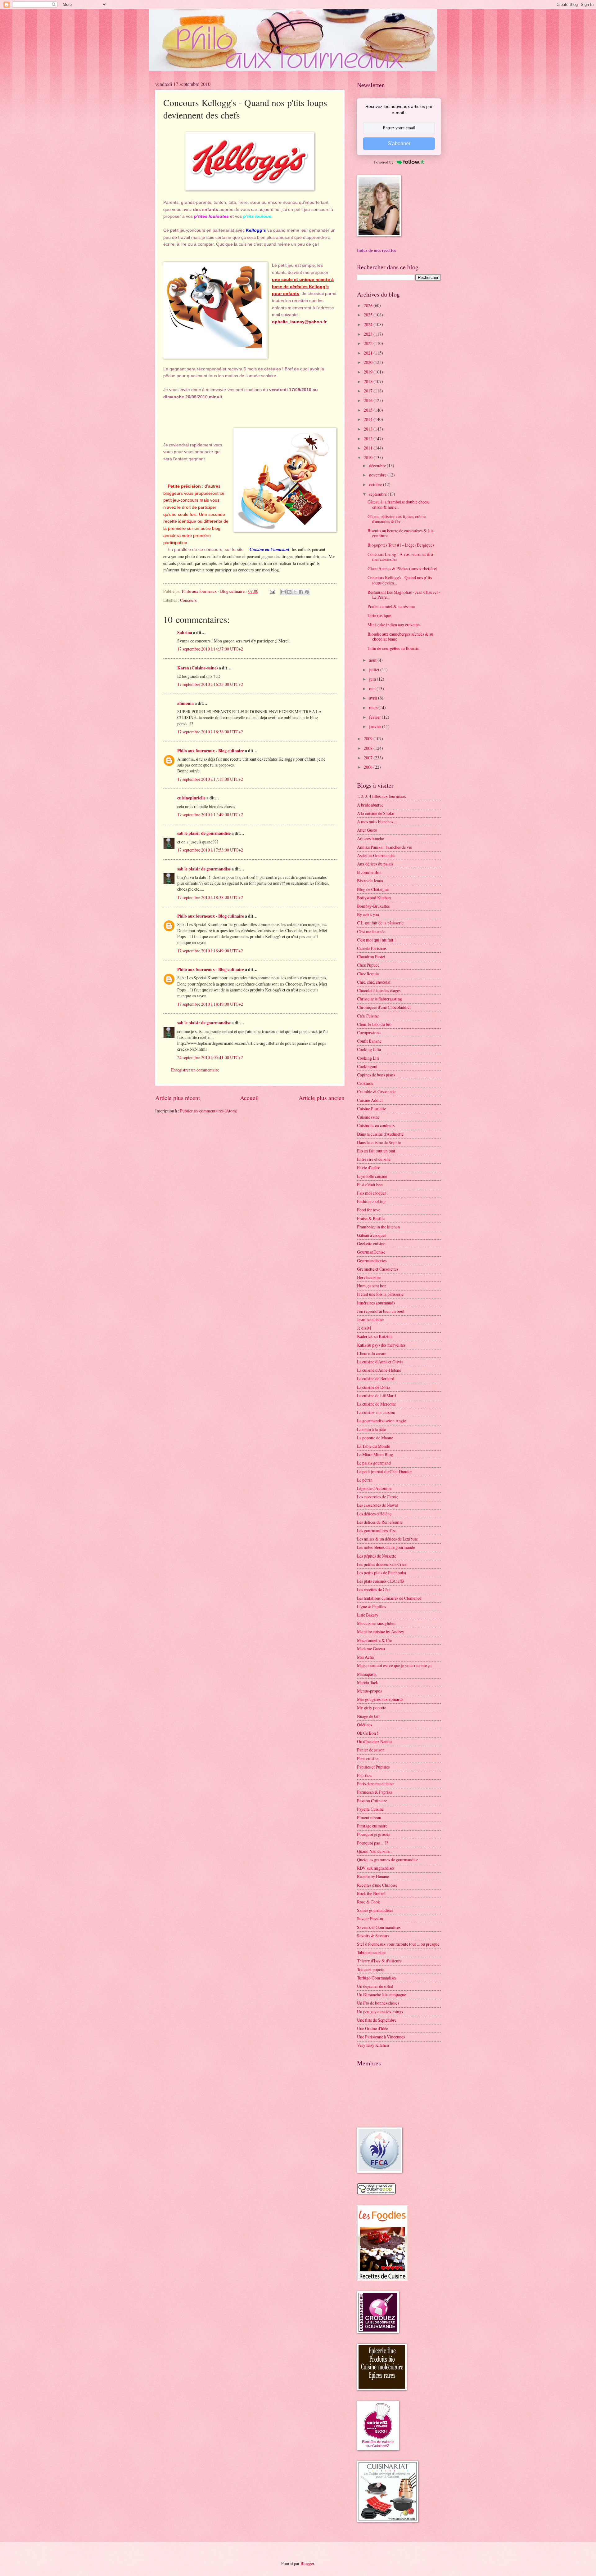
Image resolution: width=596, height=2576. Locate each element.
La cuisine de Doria (374, 1387)
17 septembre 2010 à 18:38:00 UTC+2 (210, 897)
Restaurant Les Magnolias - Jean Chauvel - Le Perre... (404, 595)
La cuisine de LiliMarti (377, 1395)
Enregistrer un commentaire (195, 1070)
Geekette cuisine (371, 1243)
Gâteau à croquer (372, 1235)
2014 (369, 419)
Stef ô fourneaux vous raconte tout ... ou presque (398, 1944)
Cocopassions (369, 1033)
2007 (369, 758)
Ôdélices (364, 1725)
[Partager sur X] (295, 592)
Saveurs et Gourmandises (379, 1927)
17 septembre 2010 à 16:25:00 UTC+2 (210, 684)
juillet (375, 670)
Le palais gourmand (374, 1463)
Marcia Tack (368, 1682)
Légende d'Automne (374, 1488)
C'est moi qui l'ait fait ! (376, 940)
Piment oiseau (369, 1817)
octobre (376, 484)
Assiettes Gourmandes (376, 855)
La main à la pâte (371, 1429)
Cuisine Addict (370, 1100)
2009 (369, 738)
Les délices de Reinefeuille (380, 1522)
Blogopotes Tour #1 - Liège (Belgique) (401, 545)
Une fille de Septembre (377, 2020)
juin (373, 679)
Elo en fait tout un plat (376, 1151)
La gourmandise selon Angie (382, 1421)
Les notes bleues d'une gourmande (386, 1547)
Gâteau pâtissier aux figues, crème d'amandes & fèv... (397, 519)
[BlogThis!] (289, 592)
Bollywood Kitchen (374, 898)
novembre (378, 475)
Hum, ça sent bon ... (374, 1286)
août (373, 660)
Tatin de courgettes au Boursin (393, 648)
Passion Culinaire (372, 1801)
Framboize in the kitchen (378, 1227)
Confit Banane (369, 1041)
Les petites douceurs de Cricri (382, 1564)
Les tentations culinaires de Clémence (389, 1598)
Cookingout (367, 1066)
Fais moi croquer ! (373, 1193)
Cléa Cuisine (368, 1016)
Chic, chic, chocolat (374, 982)
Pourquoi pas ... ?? (372, 1843)
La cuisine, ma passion (376, 1412)
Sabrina (185, 633)
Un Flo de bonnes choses (378, 2003)
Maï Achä (365, 1657)
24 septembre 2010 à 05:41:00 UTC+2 (210, 1057)
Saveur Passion (370, 1919)
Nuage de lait (368, 1716)
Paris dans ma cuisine (375, 1784)
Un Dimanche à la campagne (382, 1995)
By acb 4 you (368, 914)
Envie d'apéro (369, 1167)
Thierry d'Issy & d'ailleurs (379, 1961)
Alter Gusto (367, 830)
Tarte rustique (379, 615)
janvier (376, 726)
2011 (369, 448)
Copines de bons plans (376, 1075)
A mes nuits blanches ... (377, 822)
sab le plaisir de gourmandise (204, 833)
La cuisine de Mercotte (376, 1404)
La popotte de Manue (375, 1438)
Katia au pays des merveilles (381, 1345)
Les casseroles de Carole (378, 1497)
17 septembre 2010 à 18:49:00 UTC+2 (210, 951)
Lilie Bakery (368, 1615)
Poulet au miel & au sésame (391, 606)
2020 (369, 362)
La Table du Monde (373, 1446)
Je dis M (364, 1328)
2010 (369, 457)
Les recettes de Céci (374, 1589)
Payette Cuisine (370, 1809)
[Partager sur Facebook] (301, 592)
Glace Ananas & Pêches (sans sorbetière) (402, 568)
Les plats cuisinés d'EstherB (380, 1581)
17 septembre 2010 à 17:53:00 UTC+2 (210, 850)
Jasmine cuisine (370, 1319)
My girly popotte (372, 1708)
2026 (369, 305)
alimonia (185, 703)
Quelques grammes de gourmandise (388, 1860)
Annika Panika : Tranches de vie (384, 847)
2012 (369, 438)
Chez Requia (368, 974)
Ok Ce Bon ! (368, 1733)
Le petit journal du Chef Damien (385, 1471)
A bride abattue (370, 805)
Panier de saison (371, 1750)
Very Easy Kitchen (373, 2045)
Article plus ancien (322, 1098)
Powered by (384, 162)
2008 (369, 748)
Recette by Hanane (373, 1876)
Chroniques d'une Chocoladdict (384, 1007)
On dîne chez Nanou (374, 1741)
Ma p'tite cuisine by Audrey (381, 1632)
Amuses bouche (370, 838)
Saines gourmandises (375, 1910)
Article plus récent (178, 1098)
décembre (378, 465)
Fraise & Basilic (371, 1218)
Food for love (369, 1210)
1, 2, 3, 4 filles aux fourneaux (382, 796)
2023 (369, 334)
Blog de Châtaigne (373, 889)
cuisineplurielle (191, 798)
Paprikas (364, 1775)
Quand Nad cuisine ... (375, 1851)
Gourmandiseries (372, 1261)
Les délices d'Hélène (374, 1514)
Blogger (307, 2563)
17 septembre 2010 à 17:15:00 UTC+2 (210, 779)
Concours (188, 600)
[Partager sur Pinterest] (307, 592)
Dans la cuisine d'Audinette (380, 1134)
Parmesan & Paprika (375, 1792)
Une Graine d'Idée (372, 2028)
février (375, 717)
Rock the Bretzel (371, 1893)
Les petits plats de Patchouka (382, 1573)
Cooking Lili (368, 1058)
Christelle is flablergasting (379, 999)
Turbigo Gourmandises (377, 1978)
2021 (369, 353)
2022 (369, 343)
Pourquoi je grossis (373, 1834)
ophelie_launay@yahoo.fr (299, 322)
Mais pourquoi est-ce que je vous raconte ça (394, 1665)
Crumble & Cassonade (376, 1091)
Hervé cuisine (369, 1277)
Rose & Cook (368, 1902)
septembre (378, 494)
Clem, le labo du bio (374, 1024)
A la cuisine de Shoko (376, 813)
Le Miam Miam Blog (375, 1454)
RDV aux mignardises (376, 1868)
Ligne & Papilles (371, 1606)
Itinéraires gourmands (376, 1303)
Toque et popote (371, 1969)
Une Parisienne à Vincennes (381, 2037)
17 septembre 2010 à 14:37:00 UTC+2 (210, 649)
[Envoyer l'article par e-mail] (272, 591)
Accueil (249, 1098)
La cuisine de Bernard (376, 1378)
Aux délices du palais (375, 864)
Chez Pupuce (368, 965)
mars (374, 707)
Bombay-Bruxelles (373, 906)
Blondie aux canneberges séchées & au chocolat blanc (400, 637)
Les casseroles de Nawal (377, 1505)
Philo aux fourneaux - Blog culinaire (211, 751)
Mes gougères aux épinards (380, 1699)
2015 (369, 410)
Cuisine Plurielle (371, 1109)
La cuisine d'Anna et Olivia (380, 1362)
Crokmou (365, 1083)
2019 (369, 372)
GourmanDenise (371, 1252)
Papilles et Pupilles (373, 1767)
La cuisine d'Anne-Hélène (379, 1370)
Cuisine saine (368, 1117)
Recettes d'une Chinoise (377, 1885)
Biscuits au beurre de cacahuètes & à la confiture (401, 533)
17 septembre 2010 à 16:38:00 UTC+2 (210, 732)
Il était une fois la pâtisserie (380, 1294)
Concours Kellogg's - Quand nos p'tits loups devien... (400, 580)
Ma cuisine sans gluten (376, 1623)
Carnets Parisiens (372, 948)
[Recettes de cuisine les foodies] (382, 2279)
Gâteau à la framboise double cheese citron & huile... (399, 504)
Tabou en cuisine (371, 1952)
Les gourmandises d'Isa (377, 1530)
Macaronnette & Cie (374, 1640)
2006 (369, 767)
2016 (369, 400)
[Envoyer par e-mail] (283, 592)
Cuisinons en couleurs (376, 1125)
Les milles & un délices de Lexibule (387, 1539)
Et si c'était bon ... (372, 1185)
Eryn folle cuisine (372, 1176)
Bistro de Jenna (370, 881)
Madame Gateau (371, 1649)
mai (373, 689)
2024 (369, 324)
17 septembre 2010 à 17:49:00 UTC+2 (210, 814)
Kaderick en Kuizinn (375, 1336)
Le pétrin (365, 1480)
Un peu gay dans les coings (380, 2012)
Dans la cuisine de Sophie (379, 1142)
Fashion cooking (371, 1201)
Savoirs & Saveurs (373, 1936)
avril (374, 698)
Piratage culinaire (372, 1826)
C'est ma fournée (371, 931)
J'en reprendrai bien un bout (381, 1311)
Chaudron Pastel (371, 957)
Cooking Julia (369, 1049)
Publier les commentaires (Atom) (209, 1111)
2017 (369, 391)
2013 (369, 429)
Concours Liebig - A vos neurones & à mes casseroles (400, 557)
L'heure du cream (372, 1353)
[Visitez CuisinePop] (376, 2193)
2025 (369, 315)
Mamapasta (367, 1674)
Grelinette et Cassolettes (378, 1269)
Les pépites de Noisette (377, 1556)
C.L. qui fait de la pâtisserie (380, 923)
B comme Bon (369, 872)
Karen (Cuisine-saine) (198, 668)
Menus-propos (369, 1691)
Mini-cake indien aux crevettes (394, 625)
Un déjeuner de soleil (375, 1986)
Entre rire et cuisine (374, 1159)
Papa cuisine (368, 1758)
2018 (369, 381)
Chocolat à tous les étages (379, 990)
